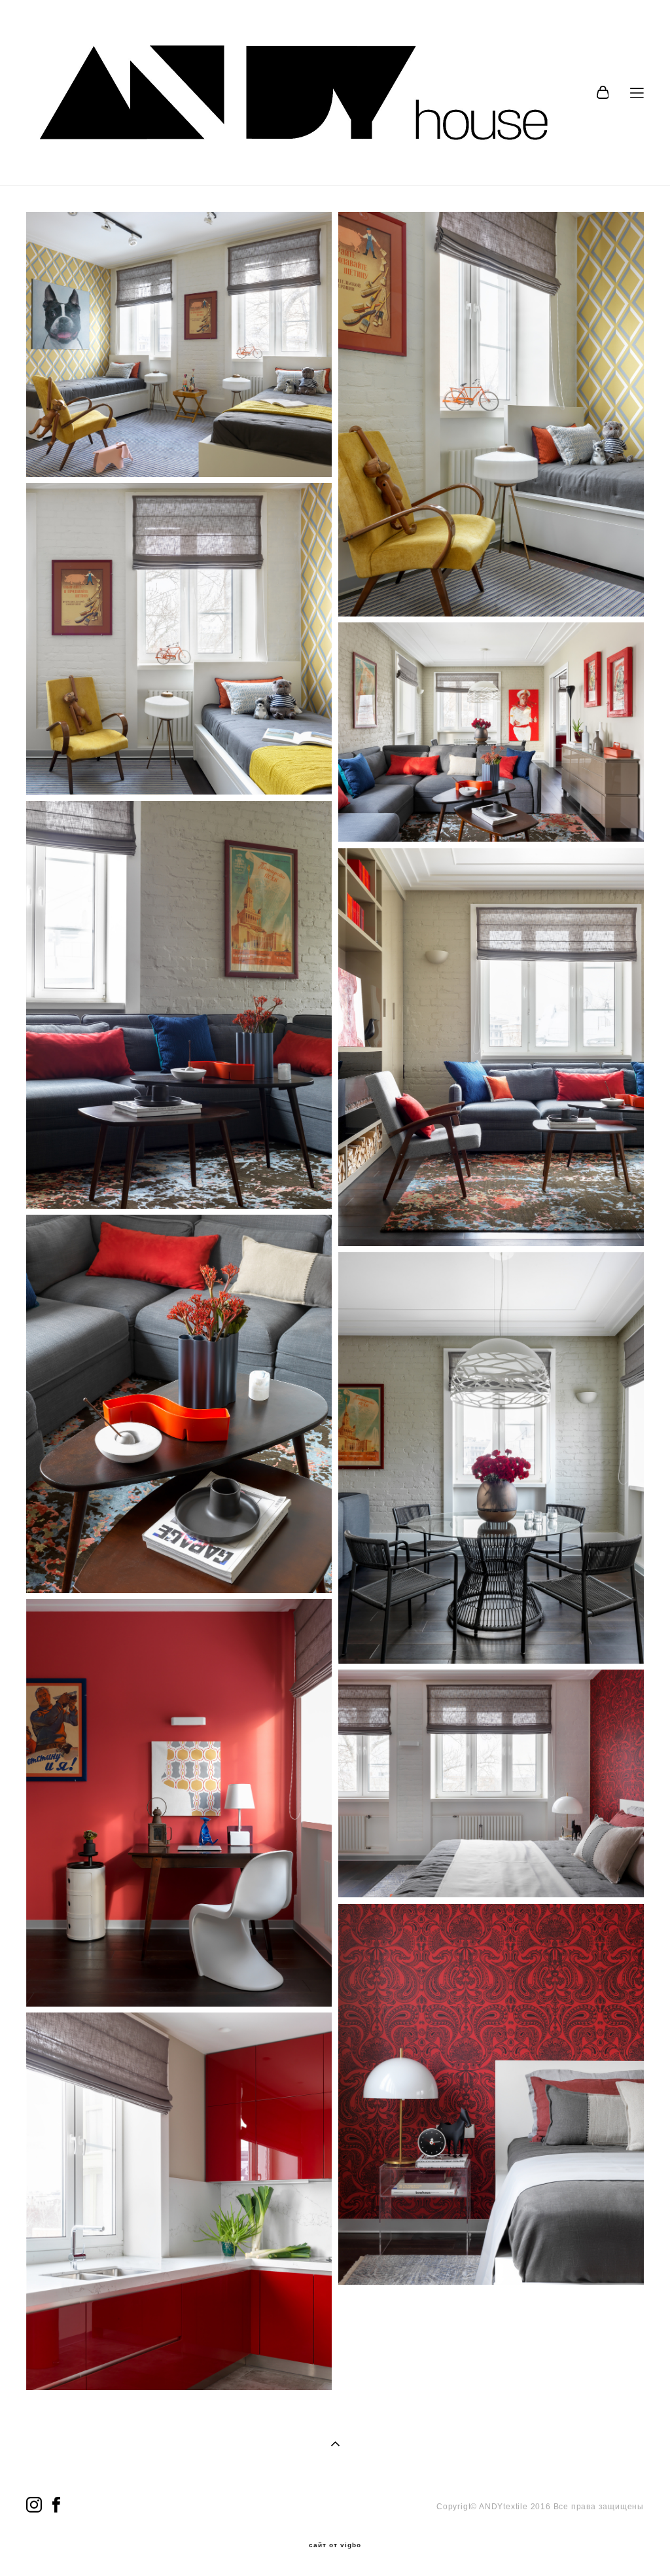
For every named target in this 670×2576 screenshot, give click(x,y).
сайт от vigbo (335, 2545)
